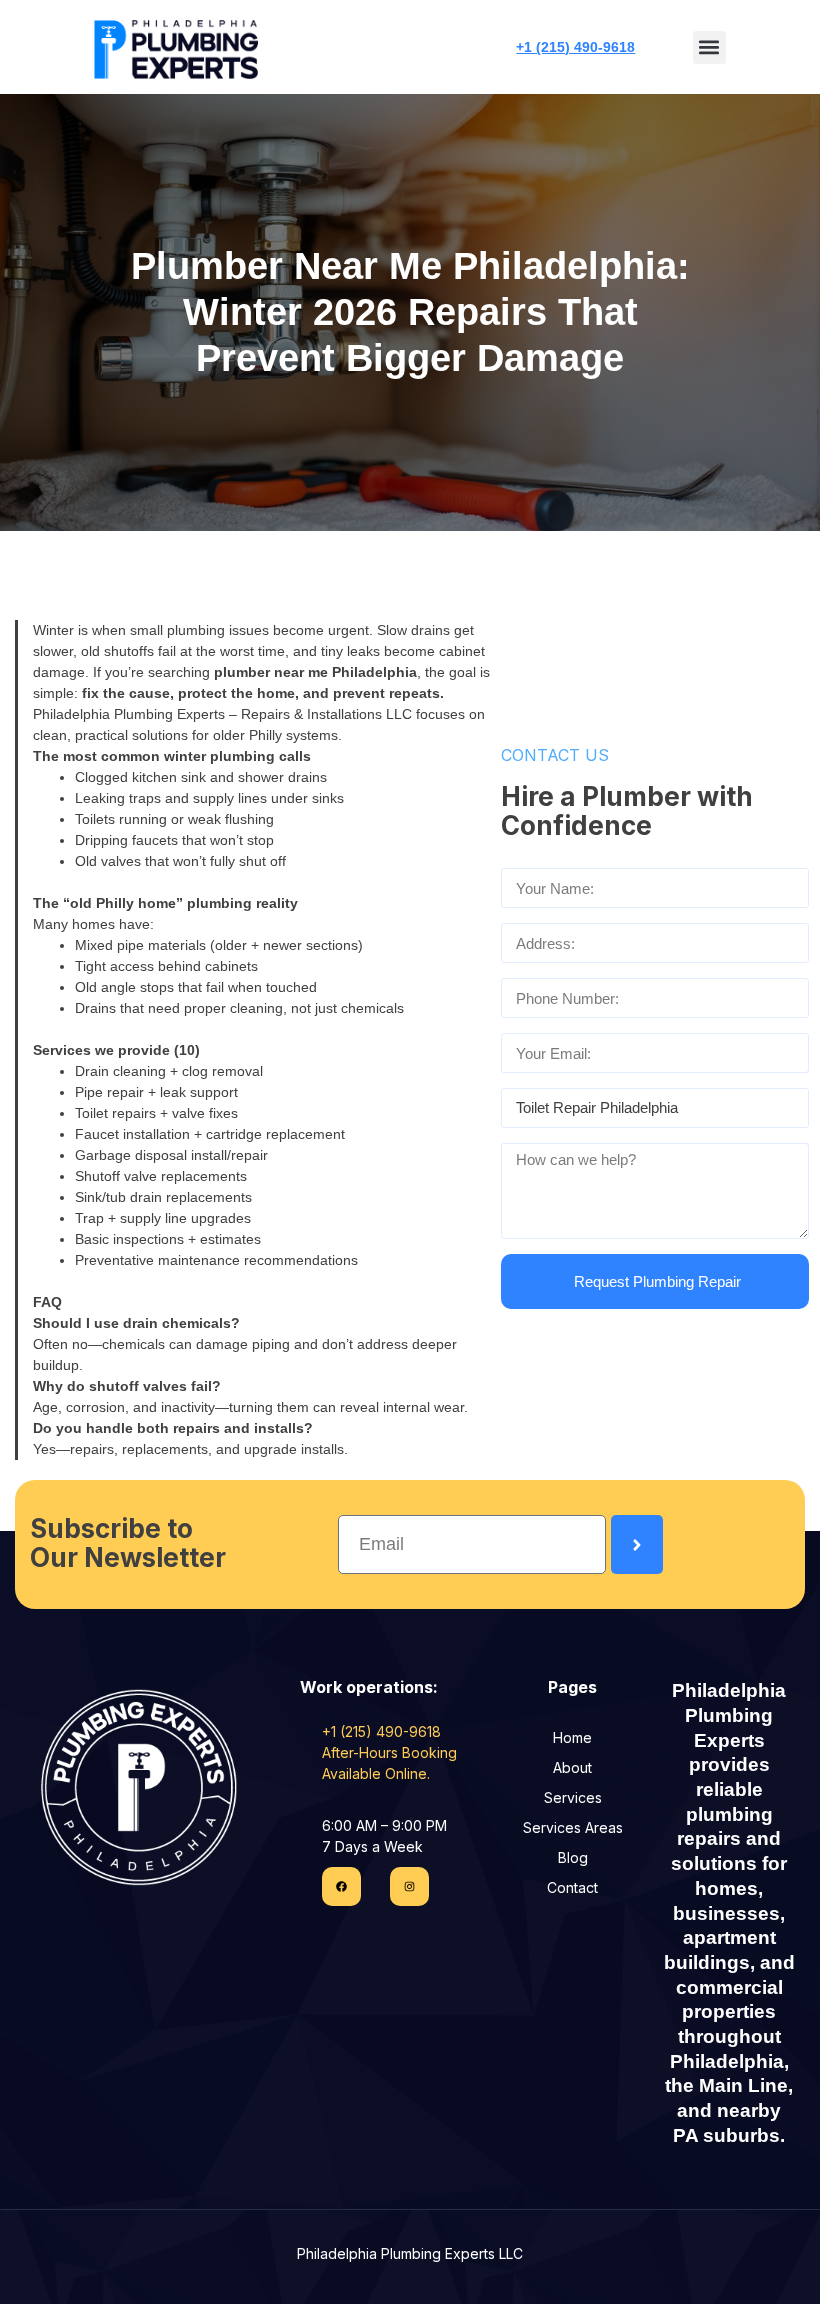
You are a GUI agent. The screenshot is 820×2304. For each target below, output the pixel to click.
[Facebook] (341, 1886)
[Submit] (637, 1544)
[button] (709, 47)
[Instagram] (409, 1886)
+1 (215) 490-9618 (575, 47)
